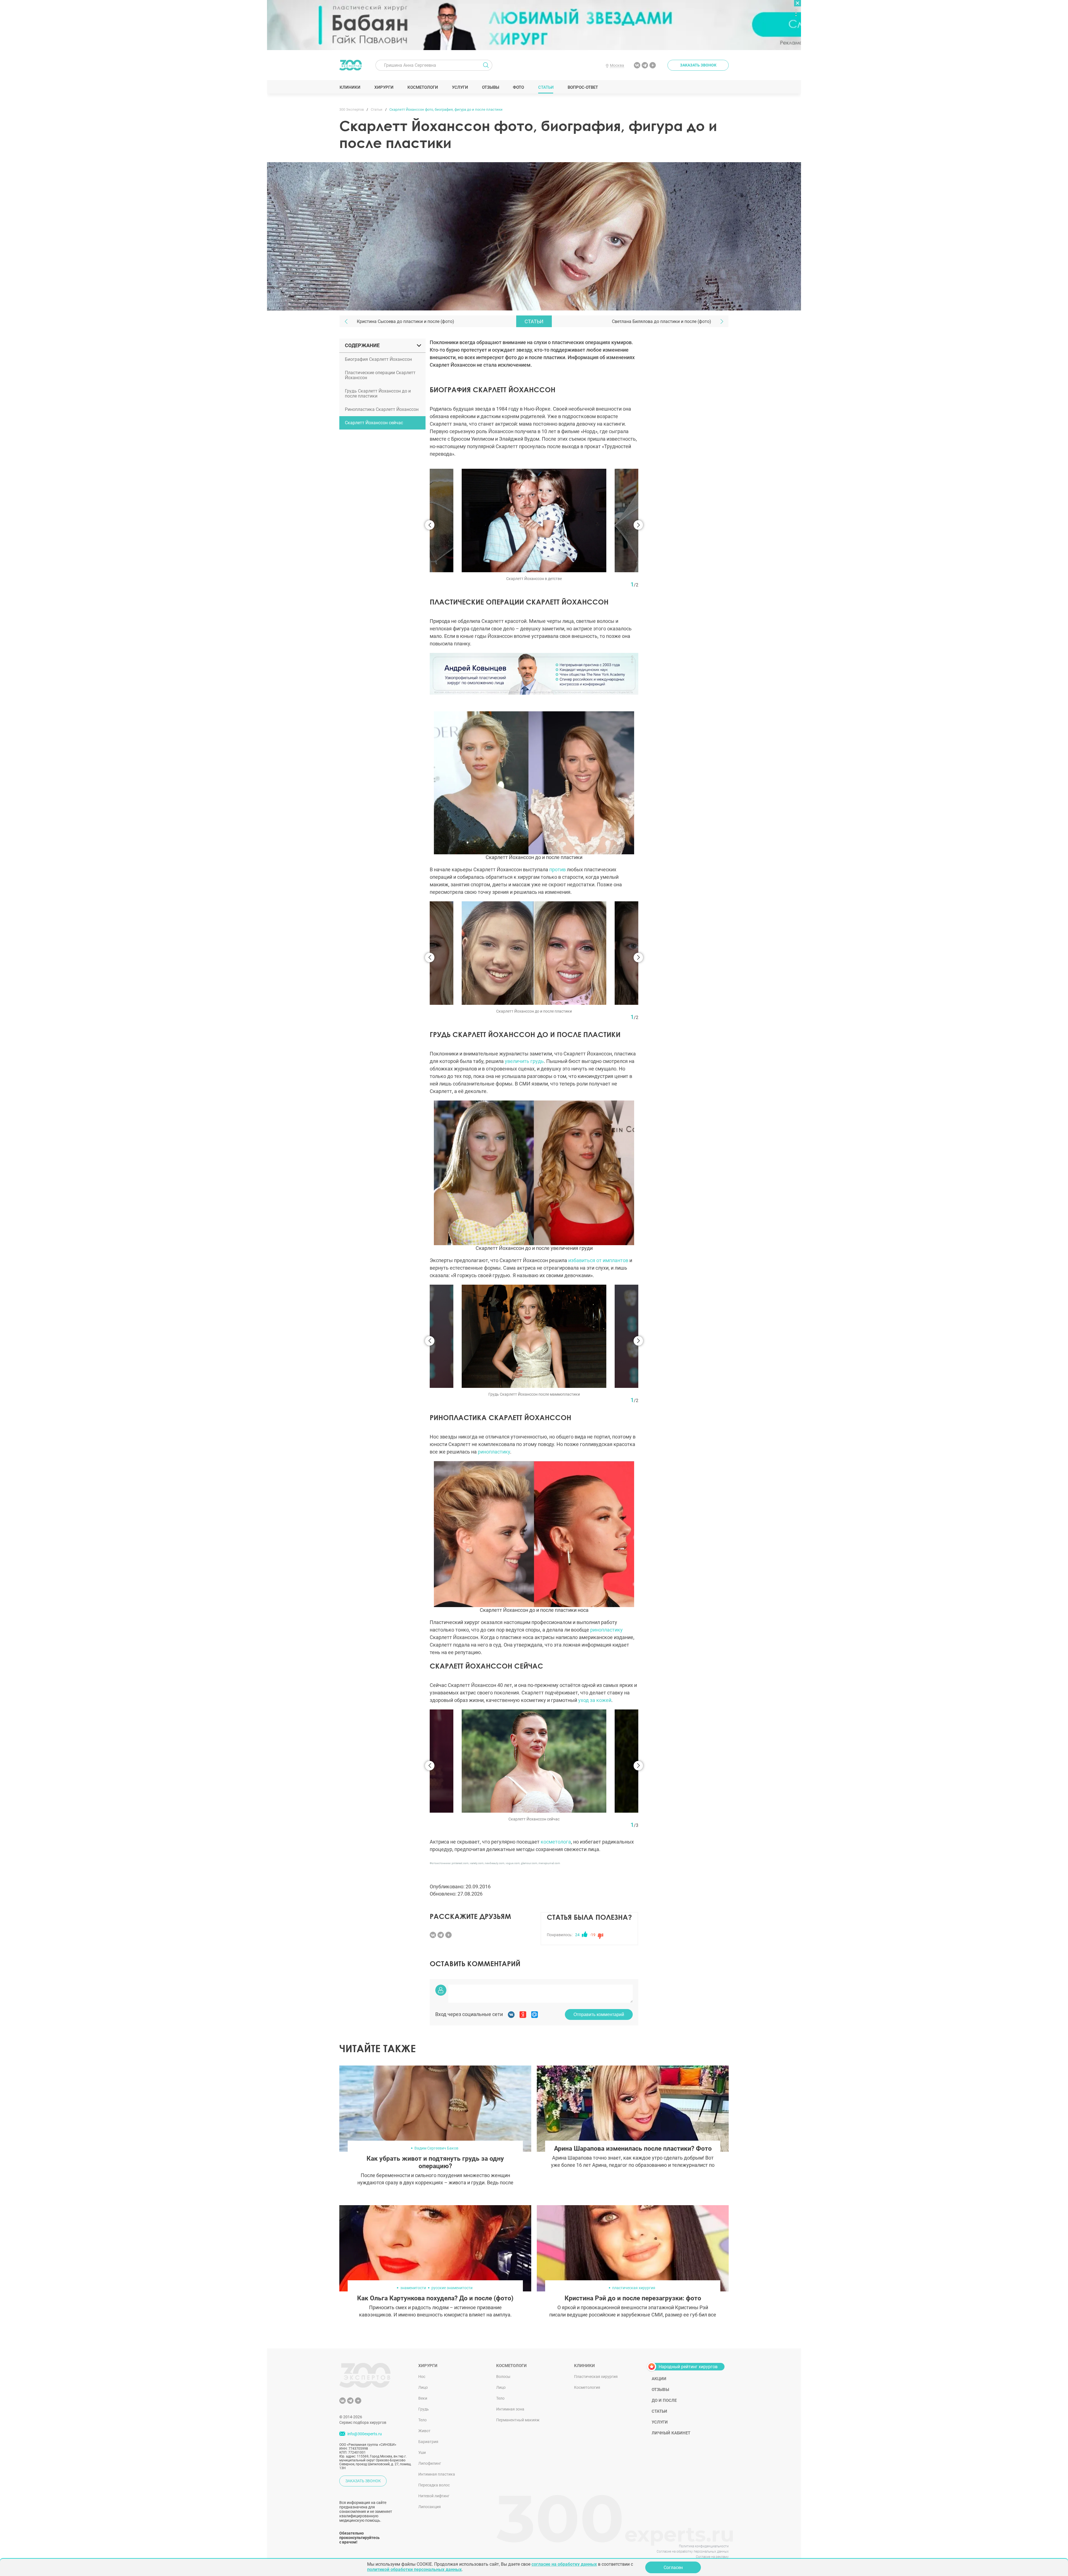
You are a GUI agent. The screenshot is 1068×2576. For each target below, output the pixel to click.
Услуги (460, 87)
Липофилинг (430, 2463)
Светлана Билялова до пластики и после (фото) (662, 321)
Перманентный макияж (518, 2420)
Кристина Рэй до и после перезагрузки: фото (633, 2298)
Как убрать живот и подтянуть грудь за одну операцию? (435, 2162)
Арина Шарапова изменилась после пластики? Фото (633, 2149)
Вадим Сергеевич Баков (436, 2148)
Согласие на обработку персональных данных (693, 2552)
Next (638, 525)
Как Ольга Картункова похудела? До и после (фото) (435, 2298)
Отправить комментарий (599, 2014)
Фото (518, 87)
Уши (422, 2452)
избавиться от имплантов (598, 1260)
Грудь (424, 2409)
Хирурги (384, 87)
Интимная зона (510, 2409)
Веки (423, 2398)
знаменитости (413, 2288)
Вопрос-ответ (583, 87)
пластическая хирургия (634, 2288)
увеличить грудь (524, 1061)
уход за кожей (595, 1700)
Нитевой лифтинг (434, 2496)
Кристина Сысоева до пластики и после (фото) (406, 321)
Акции (659, 2379)
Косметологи (422, 87)
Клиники (350, 87)
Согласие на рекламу (712, 2557)
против (558, 869)
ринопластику (494, 1452)
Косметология (587, 2387)
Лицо (423, 2387)
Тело (422, 2420)
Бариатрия (428, 2442)
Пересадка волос (434, 2485)
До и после (664, 2400)
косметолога (556, 1842)
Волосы (503, 2377)
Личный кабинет (671, 2433)
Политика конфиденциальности (704, 2546)
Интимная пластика (437, 2474)
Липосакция (430, 2507)
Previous (430, 525)
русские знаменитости (452, 2288)
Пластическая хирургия (596, 2377)
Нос (422, 2377)
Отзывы (490, 87)
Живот (424, 2431)
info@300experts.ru (365, 2434)
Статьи (546, 87)
